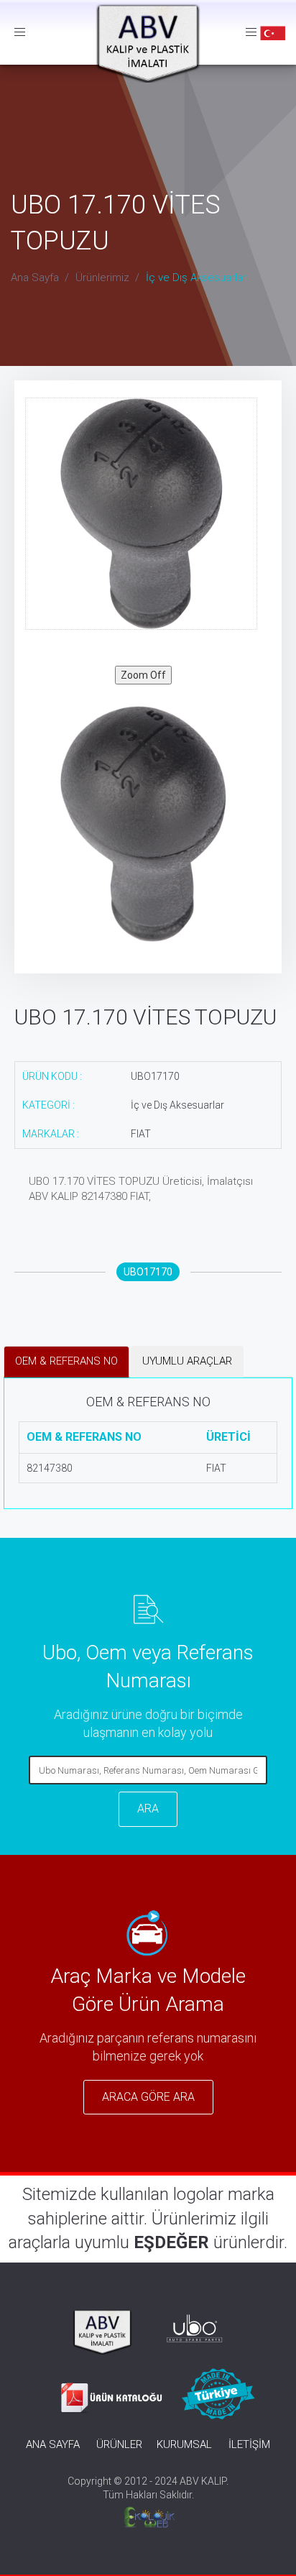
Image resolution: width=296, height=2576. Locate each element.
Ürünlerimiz (102, 278)
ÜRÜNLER (119, 2444)
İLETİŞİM (249, 2444)
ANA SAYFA (53, 2444)
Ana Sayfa (35, 278)
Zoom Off (143, 675)
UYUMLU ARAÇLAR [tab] (187, 1361)
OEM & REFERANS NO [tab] (66, 1361)
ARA (148, 1809)
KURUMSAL (184, 2444)
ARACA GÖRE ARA (148, 2097)
